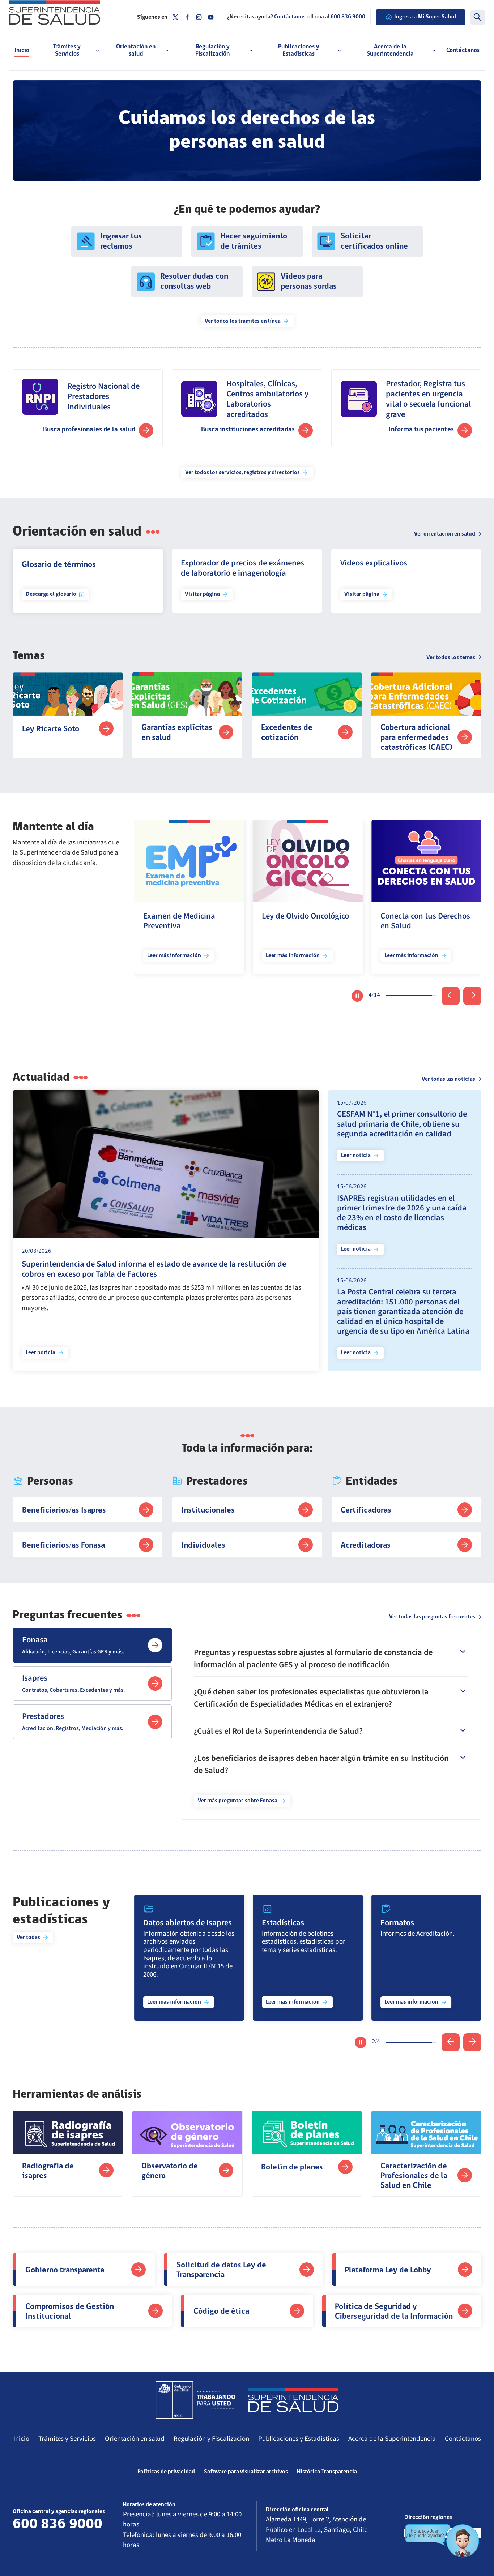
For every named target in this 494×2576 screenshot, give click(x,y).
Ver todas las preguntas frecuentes (432, 1617)
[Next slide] (472, 996)
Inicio (22, 50)
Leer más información (174, 956)
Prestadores (73, 1721)
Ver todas (28, 1938)
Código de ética (221, 2312)
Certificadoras (366, 1511)
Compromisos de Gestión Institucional (71, 2312)
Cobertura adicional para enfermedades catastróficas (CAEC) (416, 738)
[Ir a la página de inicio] (68, 13)
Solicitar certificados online (374, 242)
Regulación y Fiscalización (211, 2439)
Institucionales (208, 1511)
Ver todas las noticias (448, 1079)
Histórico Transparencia (327, 2472)
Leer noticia (41, 1353)
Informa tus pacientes (421, 430)
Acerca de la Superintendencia (392, 2439)
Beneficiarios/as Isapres (64, 1511)
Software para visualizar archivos (246, 2472)
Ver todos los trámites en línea (243, 321)
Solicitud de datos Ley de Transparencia (221, 2270)
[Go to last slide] (451, 2042)
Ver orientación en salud (445, 534)
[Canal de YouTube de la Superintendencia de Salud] (211, 17)
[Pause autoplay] (357, 996)
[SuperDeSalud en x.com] (175, 17)
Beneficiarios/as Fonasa (63, 1546)
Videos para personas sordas (309, 282)
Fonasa (73, 1645)
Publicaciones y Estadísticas (299, 2439)
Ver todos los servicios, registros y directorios (242, 473)
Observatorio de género (170, 2171)
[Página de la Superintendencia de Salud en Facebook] (187, 17)
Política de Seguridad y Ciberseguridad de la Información (394, 2312)
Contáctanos (463, 50)
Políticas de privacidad (166, 2472)
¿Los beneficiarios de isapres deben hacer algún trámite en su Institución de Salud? (321, 1764)
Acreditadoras (366, 1546)
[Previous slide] (451, 996)
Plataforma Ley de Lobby (388, 2270)
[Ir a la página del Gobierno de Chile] (195, 2400)
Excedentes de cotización (287, 733)
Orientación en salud (135, 2439)
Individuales (203, 1546)
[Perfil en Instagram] (199, 17)
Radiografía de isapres (48, 2171)
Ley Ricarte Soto (51, 729)
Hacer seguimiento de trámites (254, 242)
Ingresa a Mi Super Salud (425, 17)
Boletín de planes (292, 2168)
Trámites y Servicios (67, 2439)
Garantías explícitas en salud (177, 733)
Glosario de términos (59, 565)
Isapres (73, 1683)
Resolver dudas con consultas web (194, 282)
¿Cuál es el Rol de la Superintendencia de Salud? (278, 1731)
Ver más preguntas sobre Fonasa (238, 1801)
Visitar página (202, 594)
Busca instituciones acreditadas (248, 430)
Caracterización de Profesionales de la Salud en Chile (414, 2176)
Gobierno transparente (65, 2270)
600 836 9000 (348, 17)
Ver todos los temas (451, 658)
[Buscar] (478, 17)
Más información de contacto (56, 2538)
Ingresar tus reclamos (121, 242)
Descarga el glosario (51, 594)
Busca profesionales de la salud (89, 430)
